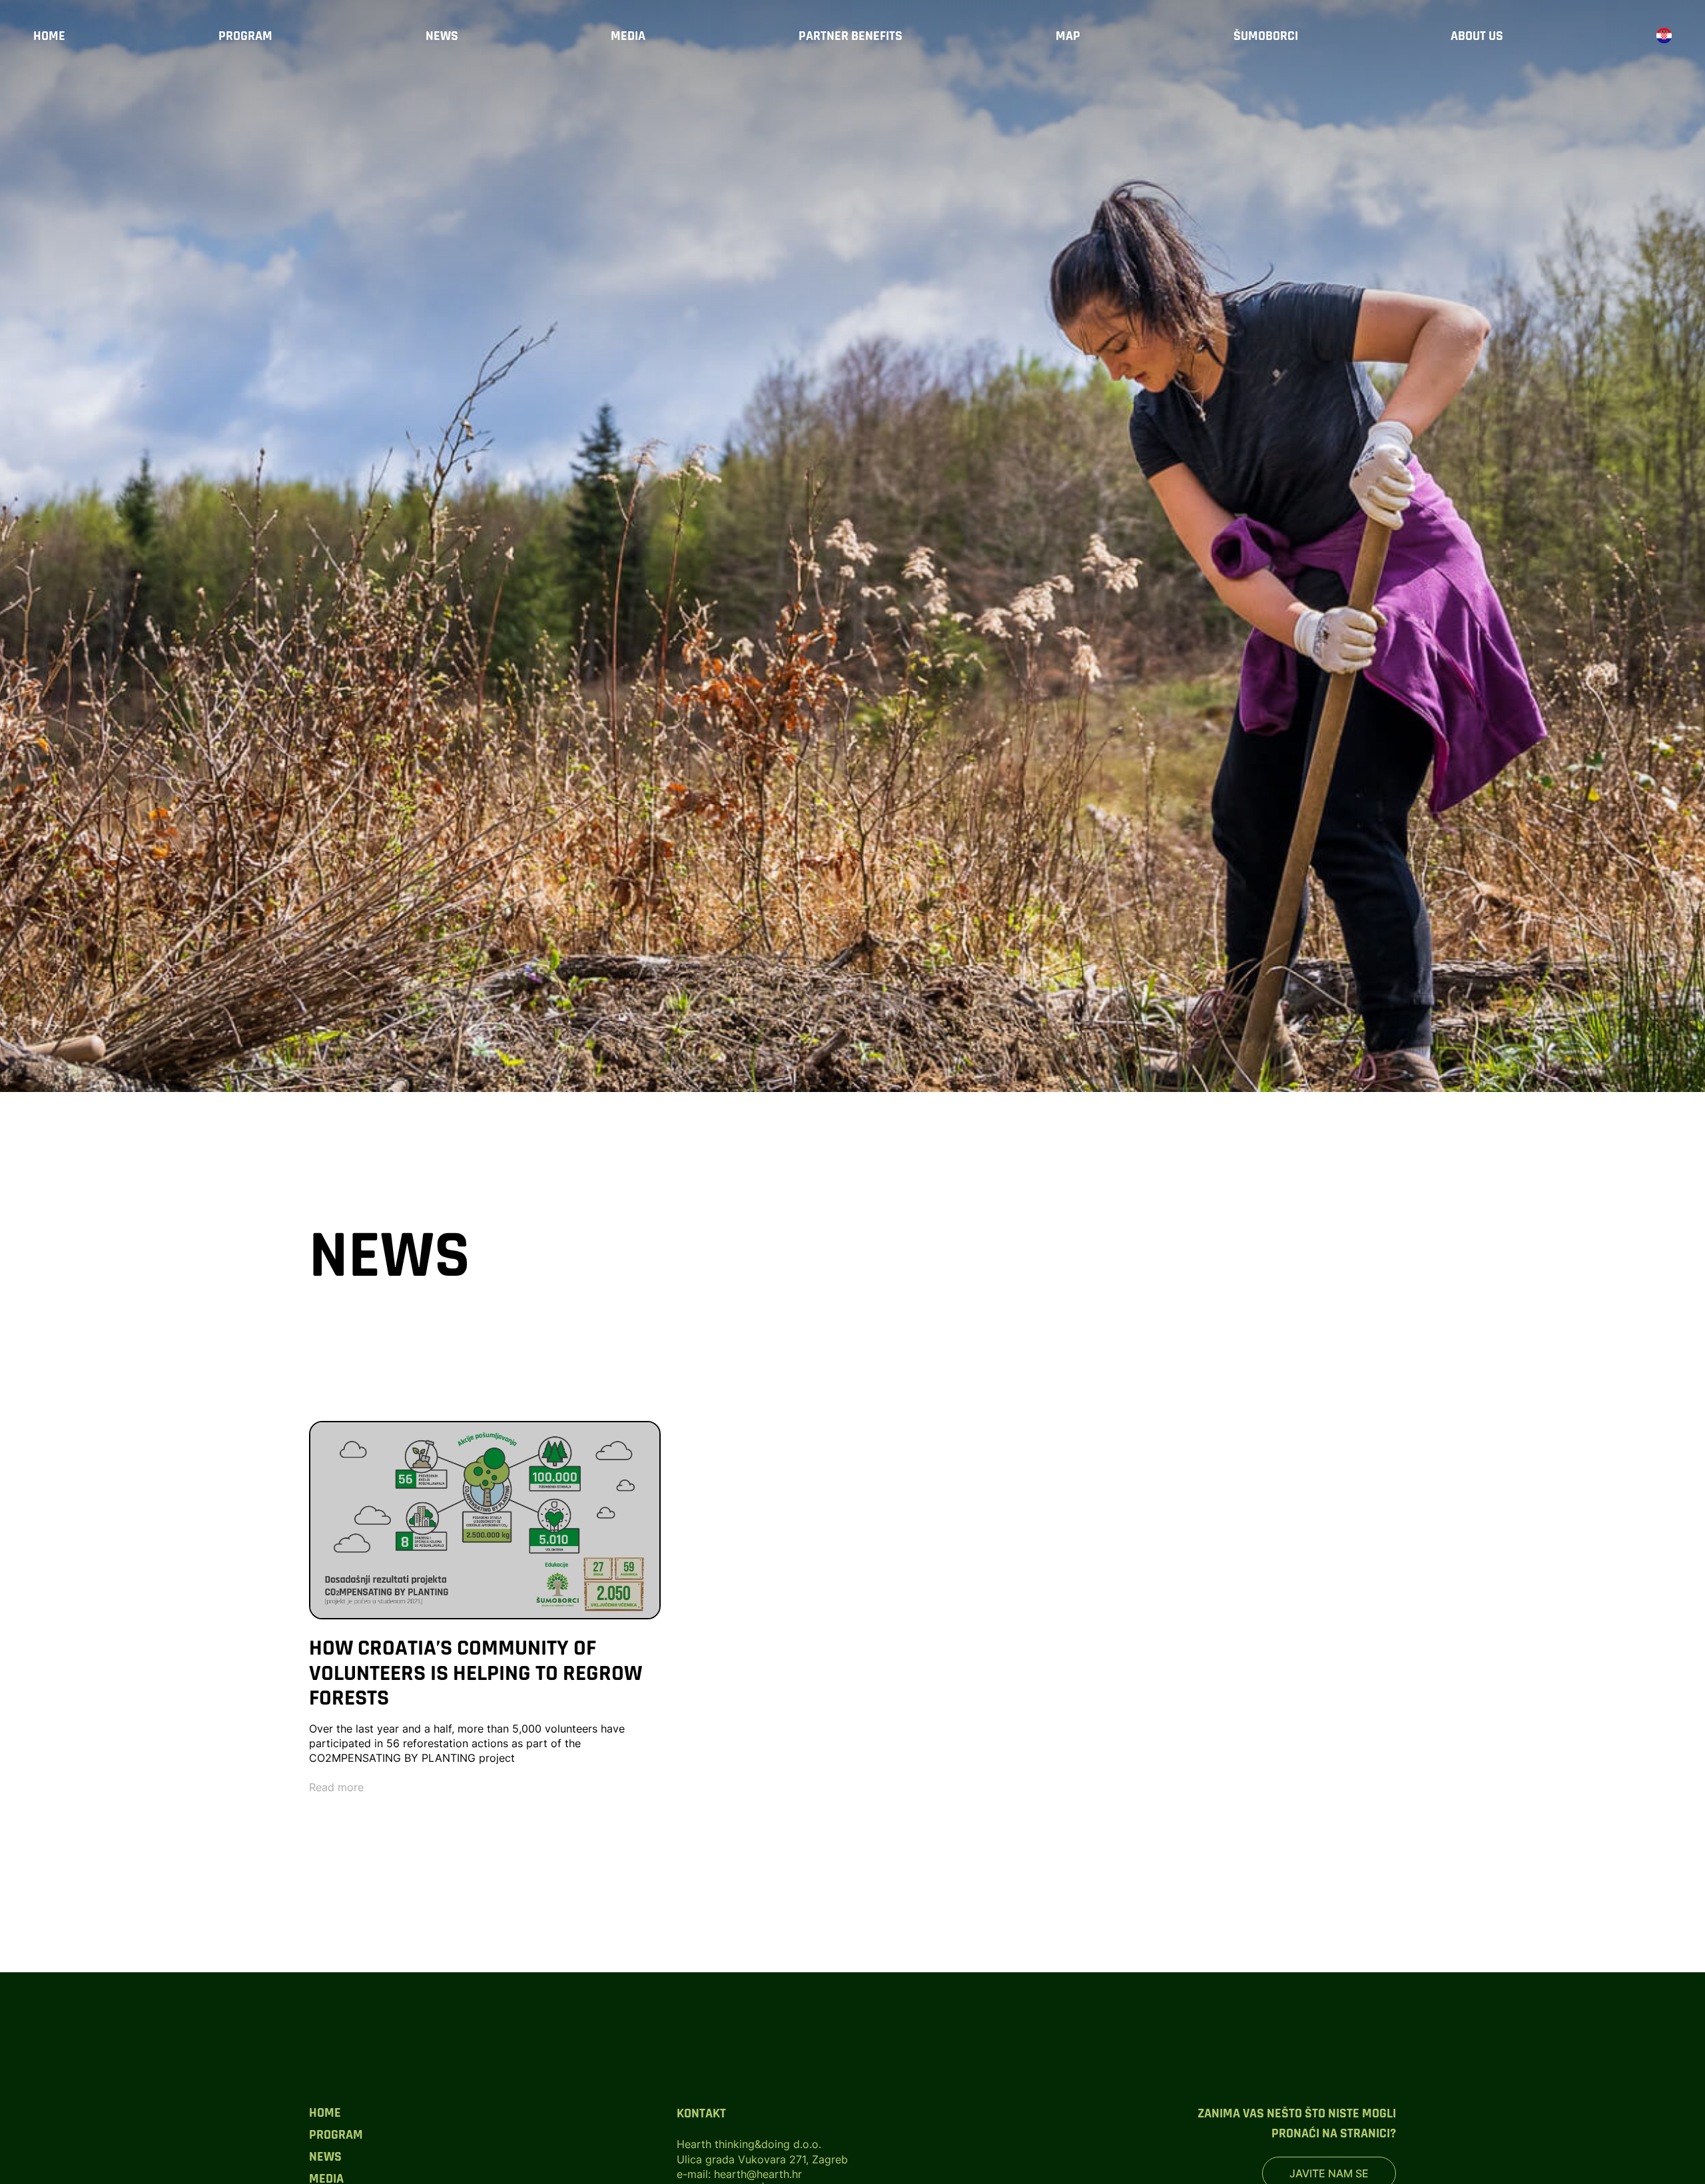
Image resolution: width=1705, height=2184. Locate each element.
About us (1477, 36)
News (442, 36)
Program (245, 36)
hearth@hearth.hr (758, 2174)
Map (1068, 36)
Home (49, 36)
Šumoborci (1266, 36)
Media (628, 36)
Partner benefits (851, 36)
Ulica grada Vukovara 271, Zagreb (762, 2159)
